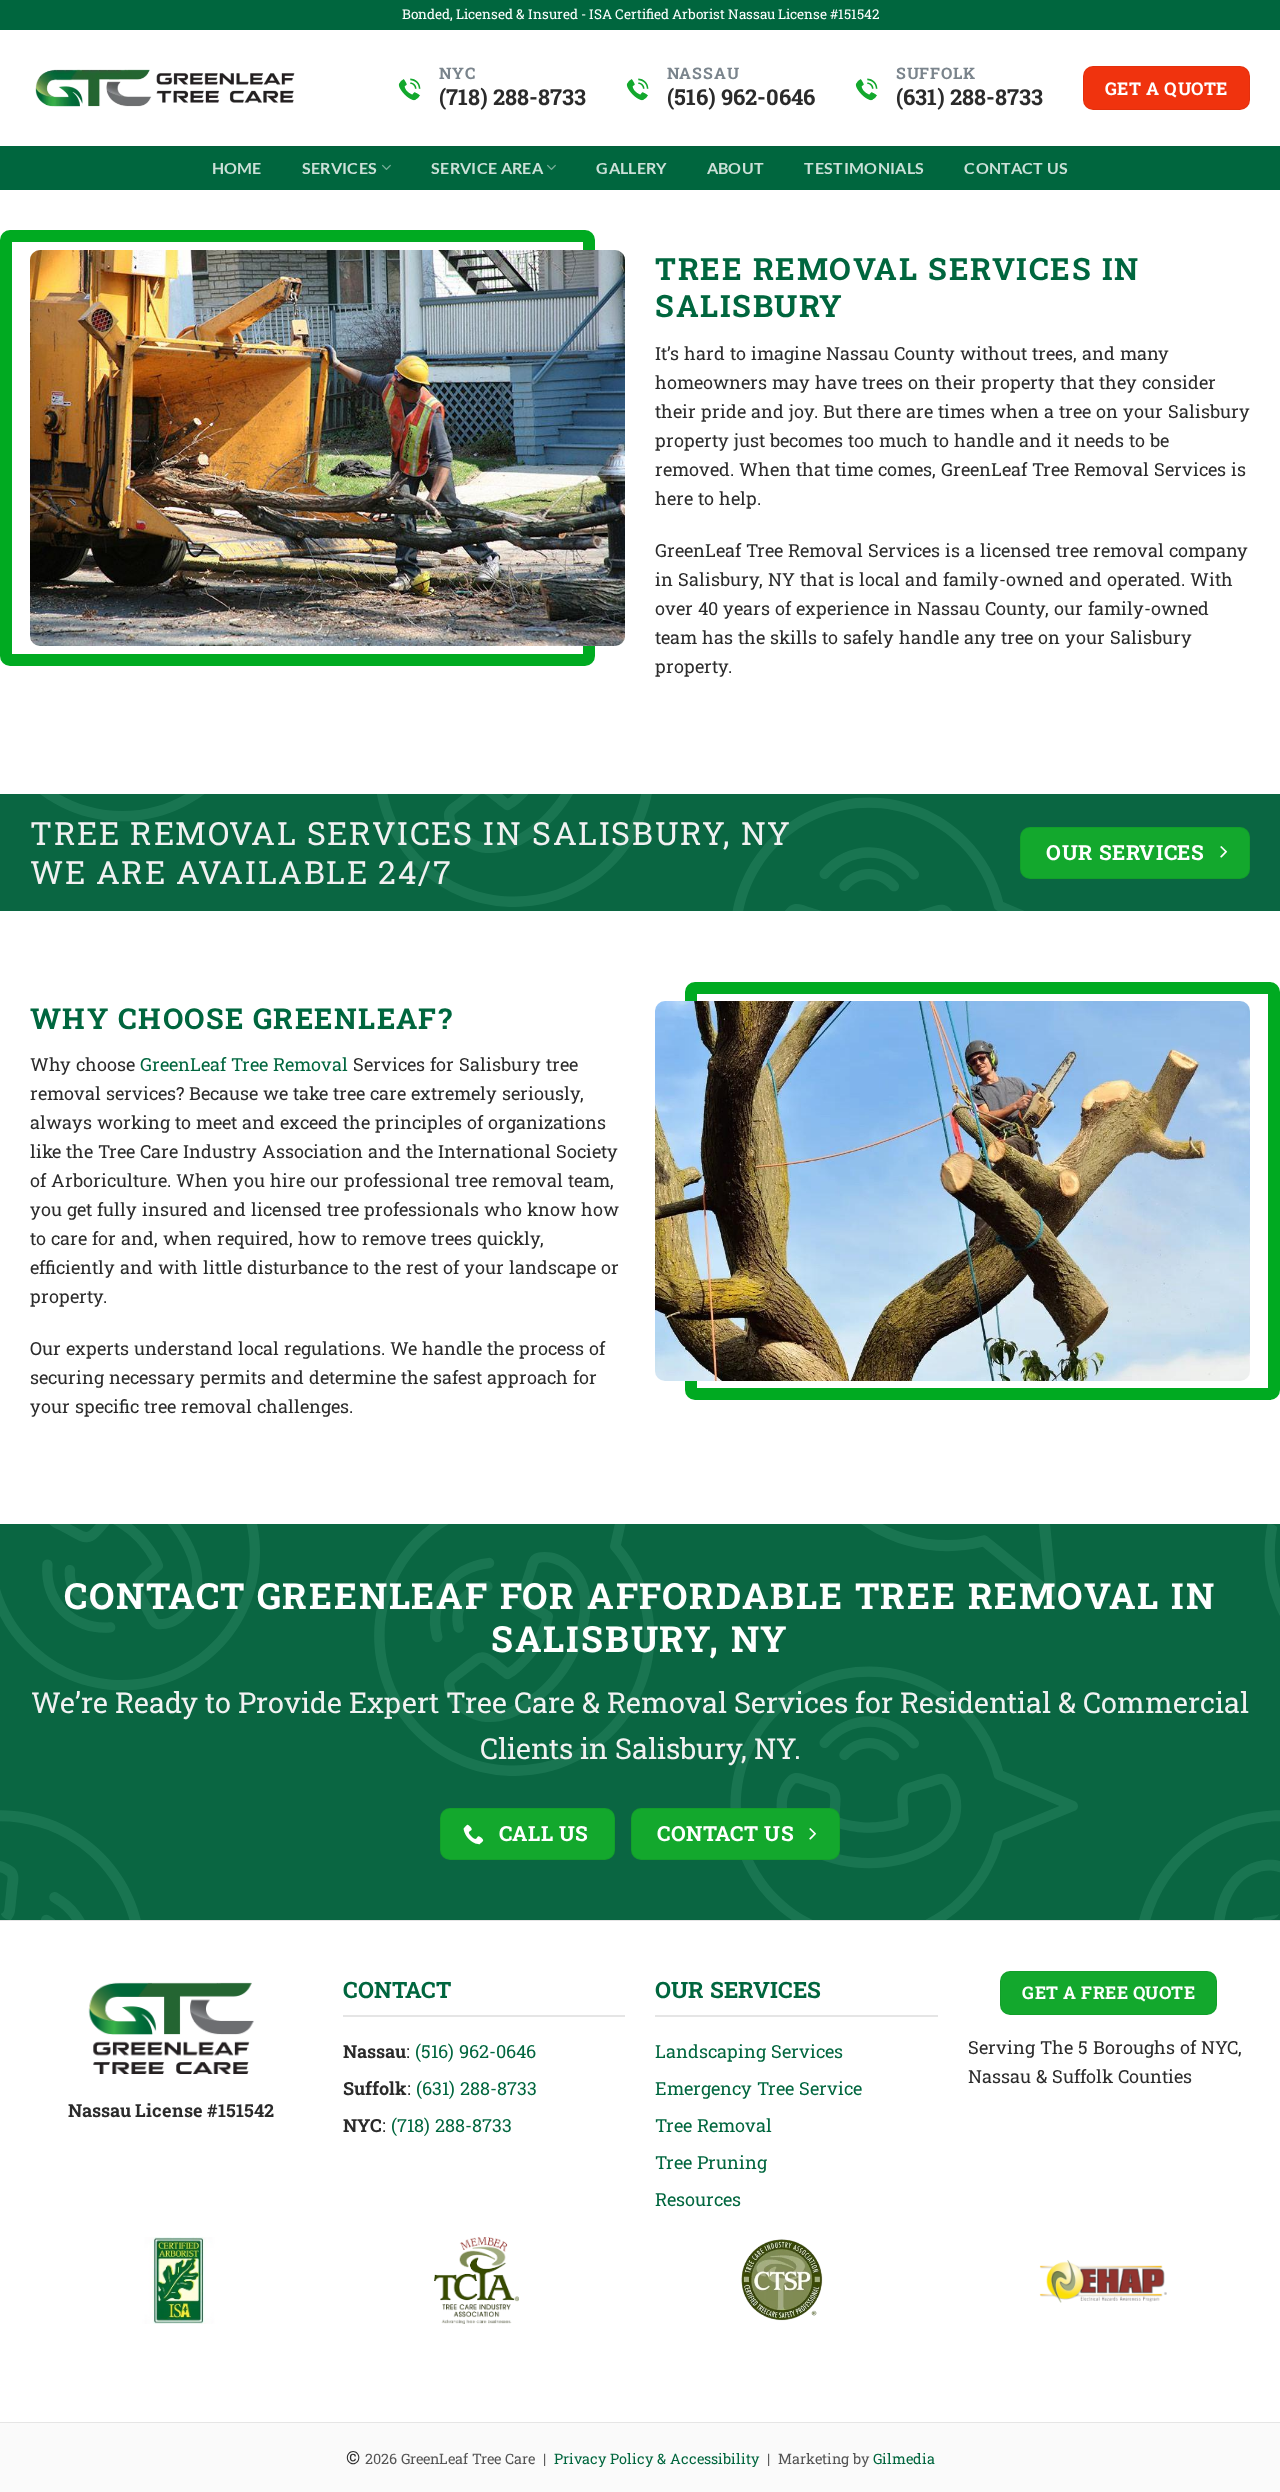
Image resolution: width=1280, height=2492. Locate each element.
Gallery (631, 167)
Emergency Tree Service (758, 2088)
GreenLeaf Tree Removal (244, 1064)
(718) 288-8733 (451, 2125)
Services (340, 167)
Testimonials (864, 167)
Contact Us (1016, 167)
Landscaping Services (749, 2051)
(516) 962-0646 (475, 2051)
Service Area (487, 167)
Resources (698, 2199)
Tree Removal (713, 2125)
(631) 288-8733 (476, 2088)
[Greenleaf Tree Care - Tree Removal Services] (165, 88)
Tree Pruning (711, 2162)
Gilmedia (904, 2458)
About (736, 167)
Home (237, 167)
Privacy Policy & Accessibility (656, 2458)
